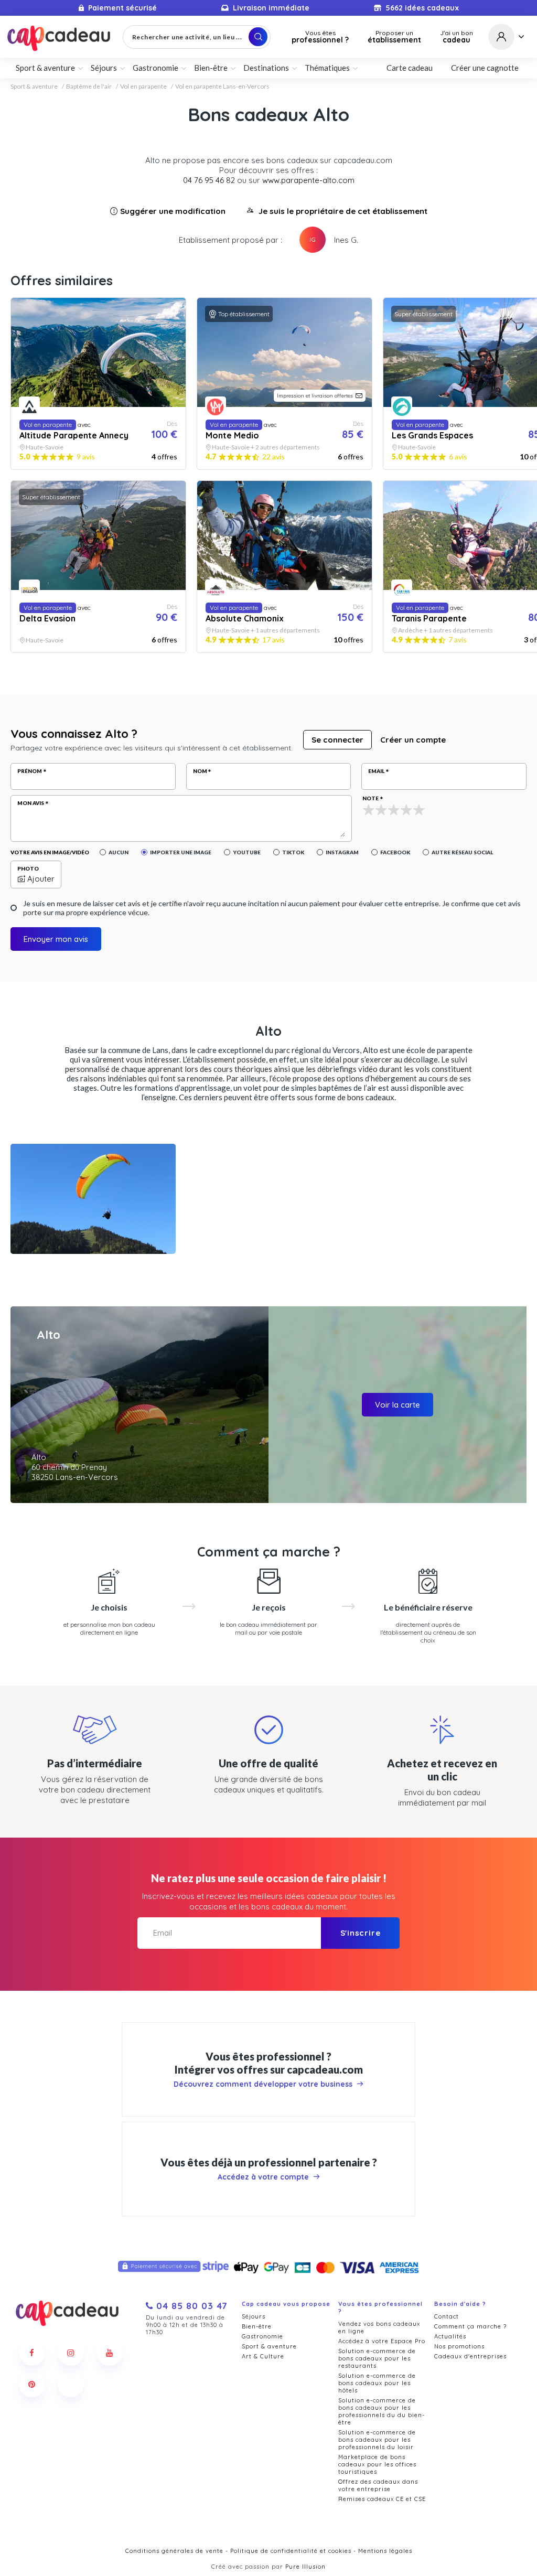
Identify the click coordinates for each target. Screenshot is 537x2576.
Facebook (395, 852)
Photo (28, 868)
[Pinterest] (32, 2384)
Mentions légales (385, 2551)
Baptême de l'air (89, 87)
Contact (447, 2316)
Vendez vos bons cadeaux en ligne (379, 2327)
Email (376, 771)
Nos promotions (459, 2346)
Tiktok (293, 852)
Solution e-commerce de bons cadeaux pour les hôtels (377, 2383)
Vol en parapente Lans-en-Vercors (222, 87)
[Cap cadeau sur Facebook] (32, 2353)
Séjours (254, 2316)
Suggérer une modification (173, 211)
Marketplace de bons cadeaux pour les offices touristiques (377, 2464)
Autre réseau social (462, 852)
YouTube (247, 852)
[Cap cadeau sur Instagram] (71, 2353)
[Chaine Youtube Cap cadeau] (110, 2353)
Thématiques (327, 68)
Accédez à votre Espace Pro (382, 2341)
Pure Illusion (305, 2567)
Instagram (342, 852)
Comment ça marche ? (470, 2326)
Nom (200, 771)
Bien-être (257, 2326)
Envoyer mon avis (56, 939)
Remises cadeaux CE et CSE (382, 2499)
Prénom (30, 771)
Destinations (266, 68)
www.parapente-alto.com (308, 180)
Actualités (450, 2336)
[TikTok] (71, 2384)
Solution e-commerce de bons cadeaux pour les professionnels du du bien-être (382, 2411)
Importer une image (181, 852)
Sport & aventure (34, 87)
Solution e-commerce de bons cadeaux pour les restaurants (377, 2358)
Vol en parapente (143, 87)
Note (370, 798)
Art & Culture (263, 2356)
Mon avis (31, 803)
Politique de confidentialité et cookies (291, 2551)
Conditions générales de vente (174, 2551)
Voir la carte (398, 1405)
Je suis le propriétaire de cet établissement (343, 211)
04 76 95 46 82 (209, 180)
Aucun (119, 852)
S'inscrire (361, 1933)
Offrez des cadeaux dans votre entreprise (378, 2485)
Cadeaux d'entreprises (470, 2356)
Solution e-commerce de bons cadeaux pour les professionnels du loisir (377, 2440)
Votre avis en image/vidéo (50, 852)
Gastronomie (262, 2336)
